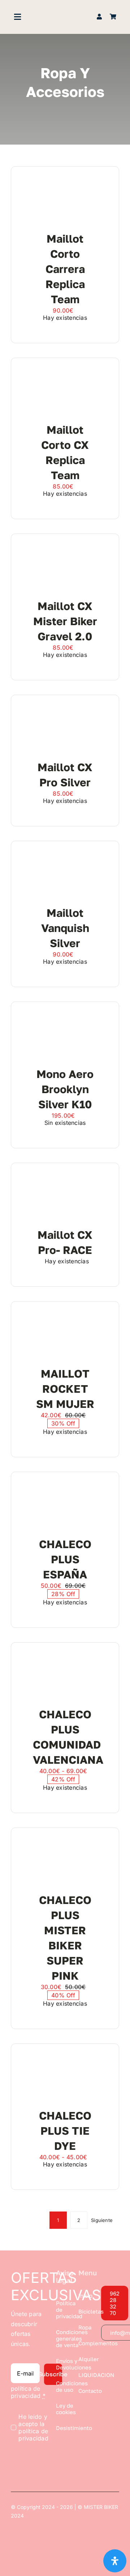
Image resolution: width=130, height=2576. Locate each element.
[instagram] (104, 2369)
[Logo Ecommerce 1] (65, 14)
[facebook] (104, 2355)
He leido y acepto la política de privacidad (33, 2427)
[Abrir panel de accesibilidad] (115, 2561)
